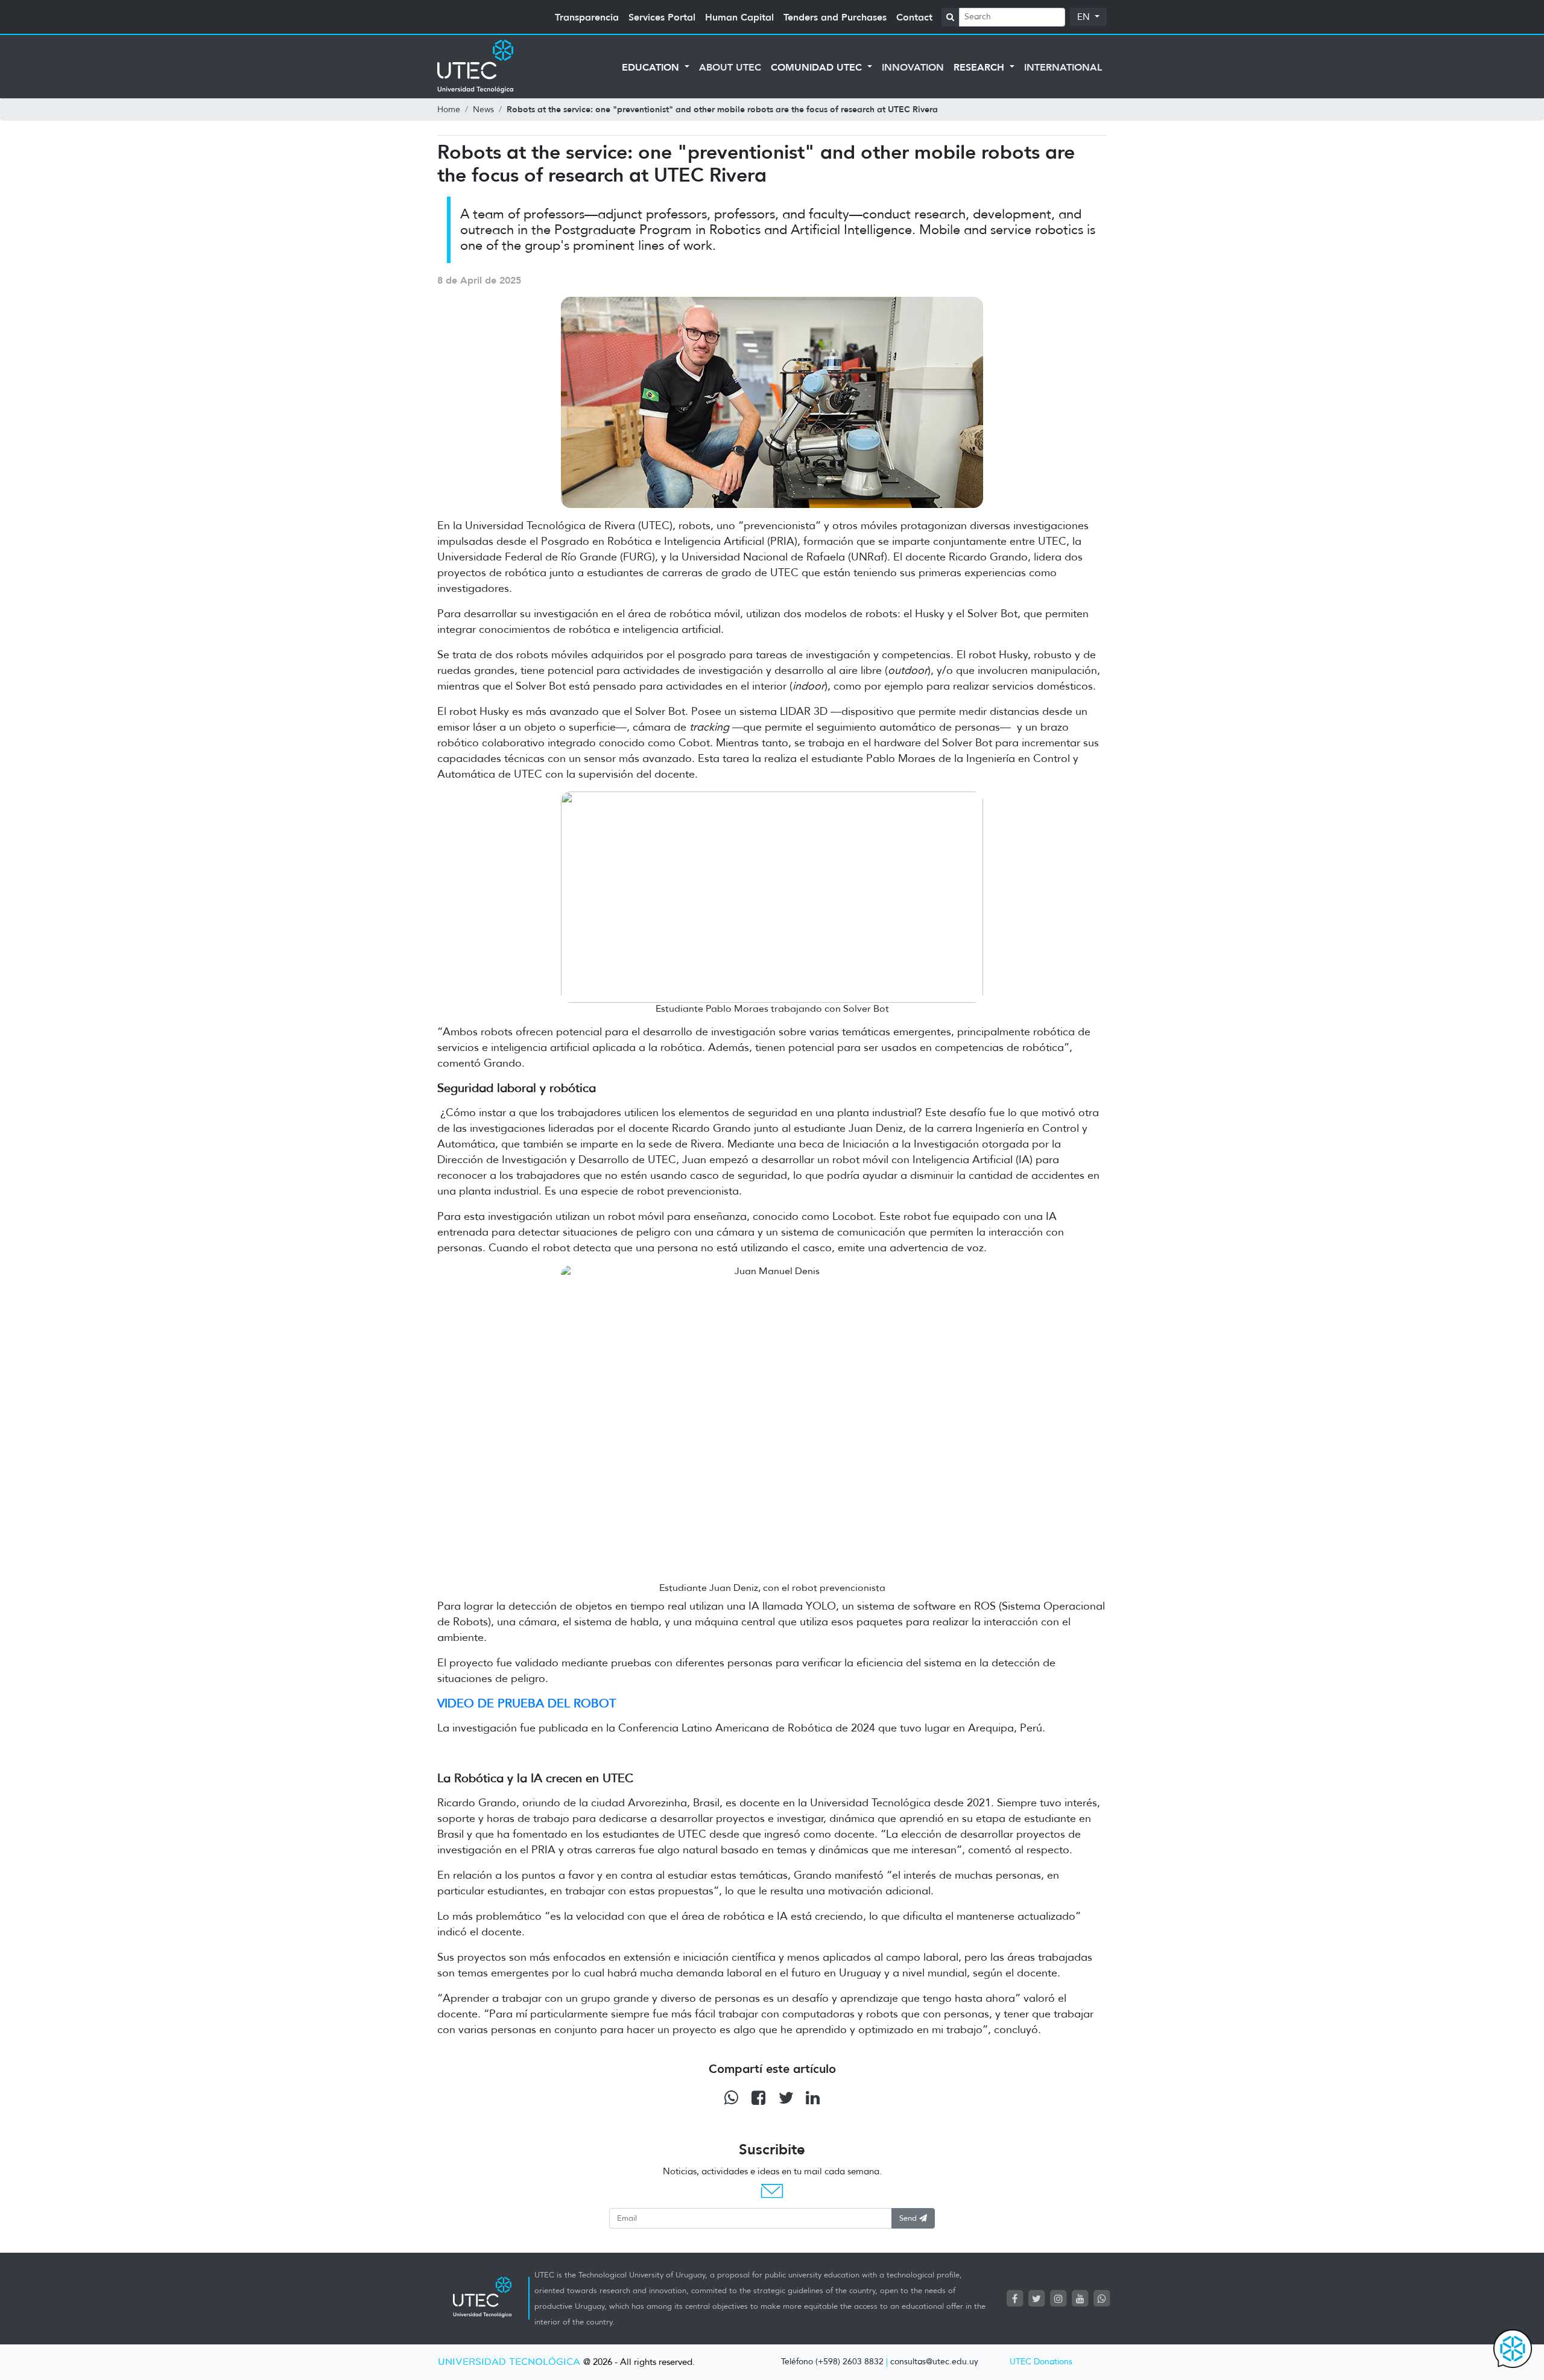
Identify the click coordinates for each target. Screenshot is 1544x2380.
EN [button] (1085, 17)
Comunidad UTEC (818, 67)
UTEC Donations (1041, 2362)
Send (909, 2218)
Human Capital (739, 17)
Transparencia (587, 17)
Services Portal (662, 17)
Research (980, 67)
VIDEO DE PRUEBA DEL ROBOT (527, 1703)
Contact (914, 17)
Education (652, 67)
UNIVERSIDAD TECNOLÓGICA (509, 2362)
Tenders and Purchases (835, 17)
